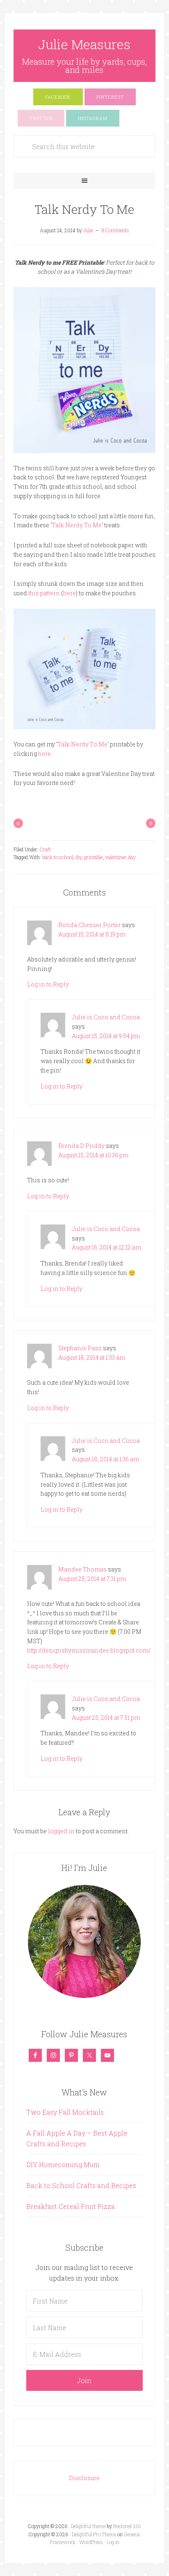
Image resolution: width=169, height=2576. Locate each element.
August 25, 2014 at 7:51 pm (106, 1718)
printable (93, 857)
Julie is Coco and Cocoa (106, 1017)
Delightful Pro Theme (94, 2534)
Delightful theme (88, 2526)
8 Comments (115, 230)
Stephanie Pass (80, 1348)
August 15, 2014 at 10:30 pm (93, 1155)
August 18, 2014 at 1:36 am (105, 1459)
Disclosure (84, 2478)
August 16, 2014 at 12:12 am (106, 1247)
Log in (113, 2542)
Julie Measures (84, 44)
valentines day (120, 857)
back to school (58, 857)
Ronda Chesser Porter (89, 925)
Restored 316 (127, 2526)
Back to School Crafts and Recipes (81, 2185)
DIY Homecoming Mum (63, 2164)
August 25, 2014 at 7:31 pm (92, 1579)
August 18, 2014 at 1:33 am (92, 1357)
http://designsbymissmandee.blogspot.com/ (89, 1650)
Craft (45, 849)
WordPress (91, 2542)
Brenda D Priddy (81, 1146)
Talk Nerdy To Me (77, 525)
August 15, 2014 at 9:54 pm (106, 1036)
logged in (61, 1831)
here (70, 593)
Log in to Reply (48, 984)
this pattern (44, 593)
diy (79, 857)
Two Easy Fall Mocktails (65, 2112)
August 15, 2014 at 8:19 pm (92, 934)
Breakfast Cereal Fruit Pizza (71, 2206)
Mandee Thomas (82, 1569)
